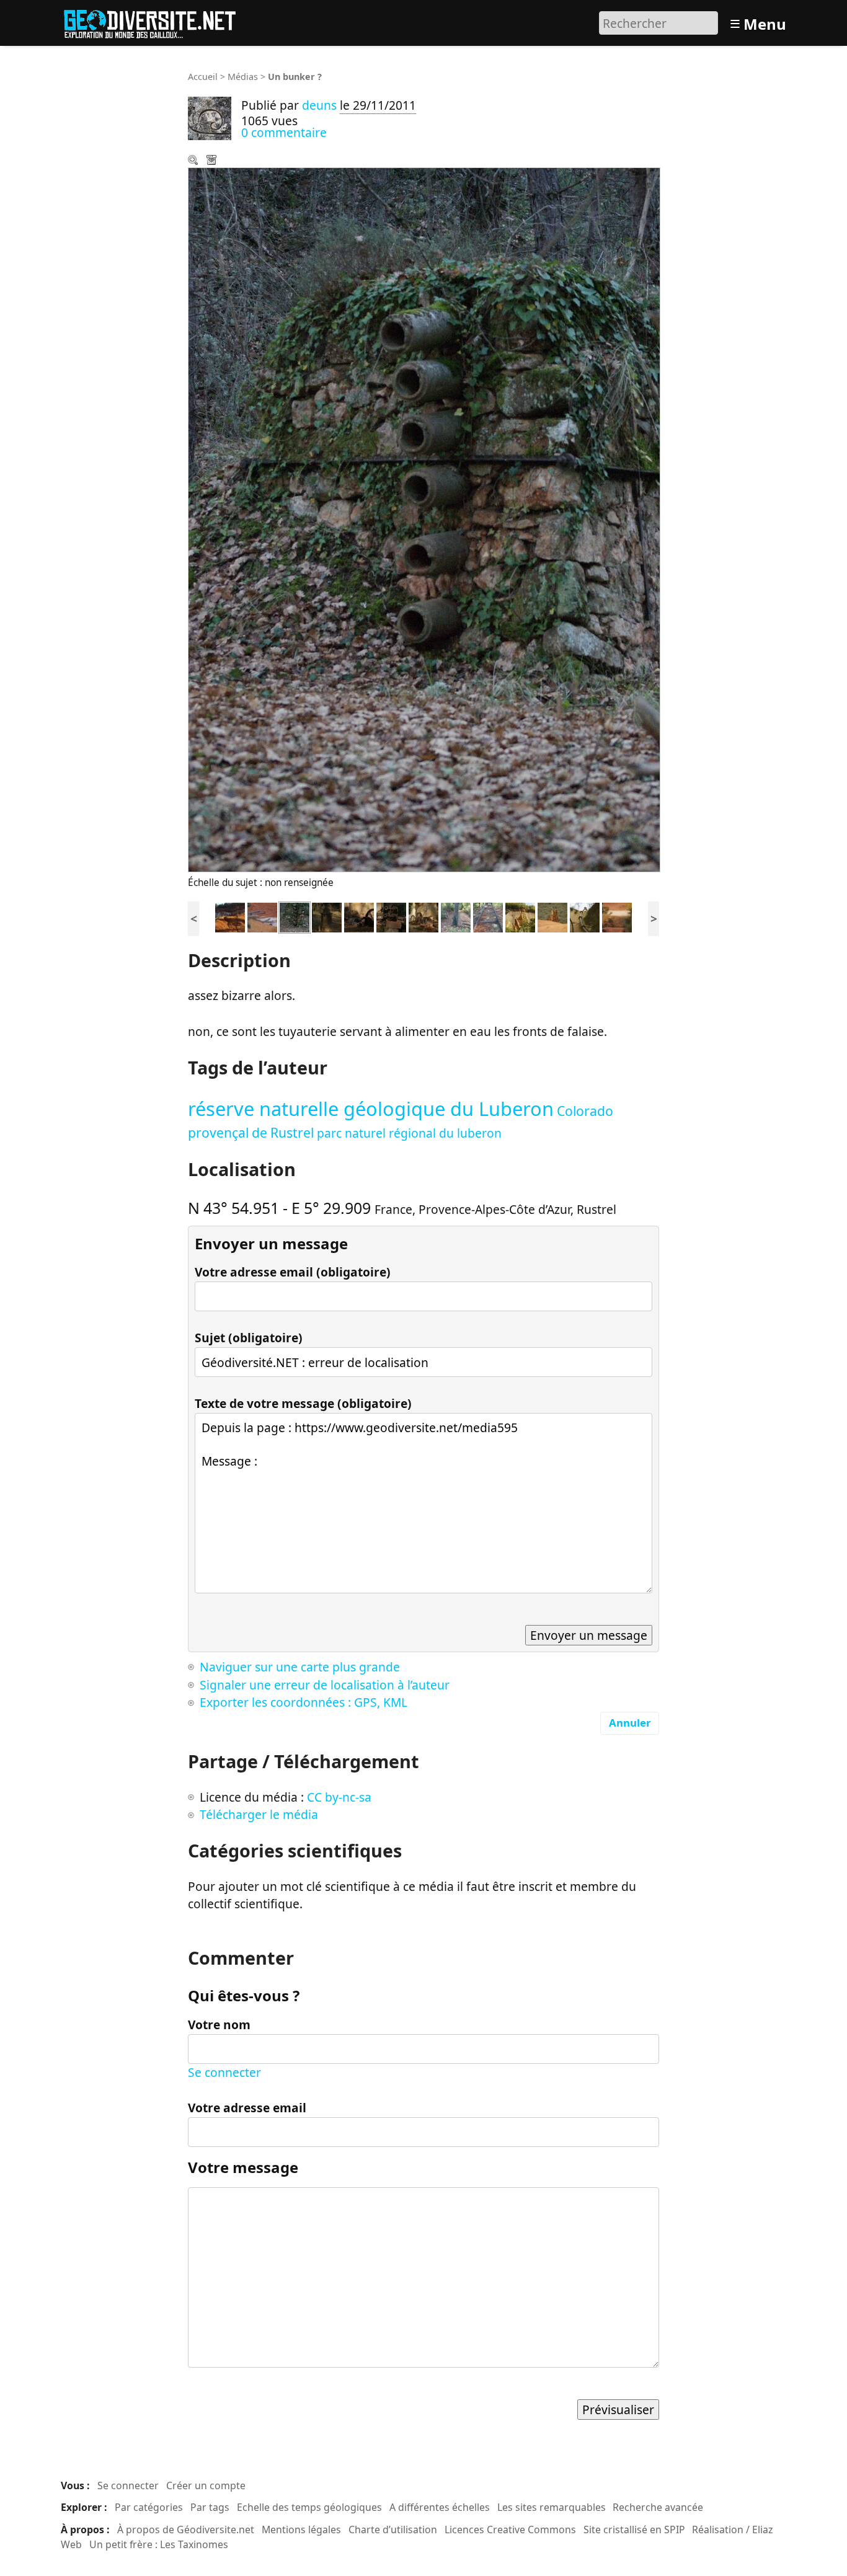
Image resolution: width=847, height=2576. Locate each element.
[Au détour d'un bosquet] (230, 916)
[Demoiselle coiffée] (520, 916)
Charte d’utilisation (393, 2530)
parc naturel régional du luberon (409, 1133)
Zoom (194, 161)
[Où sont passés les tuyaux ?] (262, 916)
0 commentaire (284, 132)
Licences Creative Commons (510, 2530)
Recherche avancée (658, 2507)
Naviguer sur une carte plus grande (300, 1667)
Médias (243, 77)
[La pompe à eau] (359, 916)
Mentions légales (301, 2530)
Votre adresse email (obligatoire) (293, 1272)
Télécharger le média (213, 161)
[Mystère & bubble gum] (327, 916)
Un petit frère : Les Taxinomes (159, 2544)
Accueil (203, 77)
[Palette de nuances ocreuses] (617, 916)
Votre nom (219, 2025)
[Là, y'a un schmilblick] (456, 916)
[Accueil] (155, 21)
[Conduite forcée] (585, 916)
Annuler (630, 1723)
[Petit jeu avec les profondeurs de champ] (552, 916)
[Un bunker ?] (295, 916)
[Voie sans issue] (488, 916)
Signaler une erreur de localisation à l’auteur (325, 1685)
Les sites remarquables (552, 2507)
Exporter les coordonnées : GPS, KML (304, 1702)
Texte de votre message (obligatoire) (303, 1403)
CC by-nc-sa (339, 1797)
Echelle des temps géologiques (309, 2507)
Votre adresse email (247, 2108)
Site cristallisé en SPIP (634, 2530)
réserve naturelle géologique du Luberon (371, 1109)
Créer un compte (206, 2485)
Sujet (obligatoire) (249, 1338)
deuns (319, 105)
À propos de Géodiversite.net (186, 2530)
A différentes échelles (440, 2507)
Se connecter (224, 2072)
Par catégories (149, 2507)
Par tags (210, 2507)
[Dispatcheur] (391, 916)
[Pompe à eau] (423, 916)
